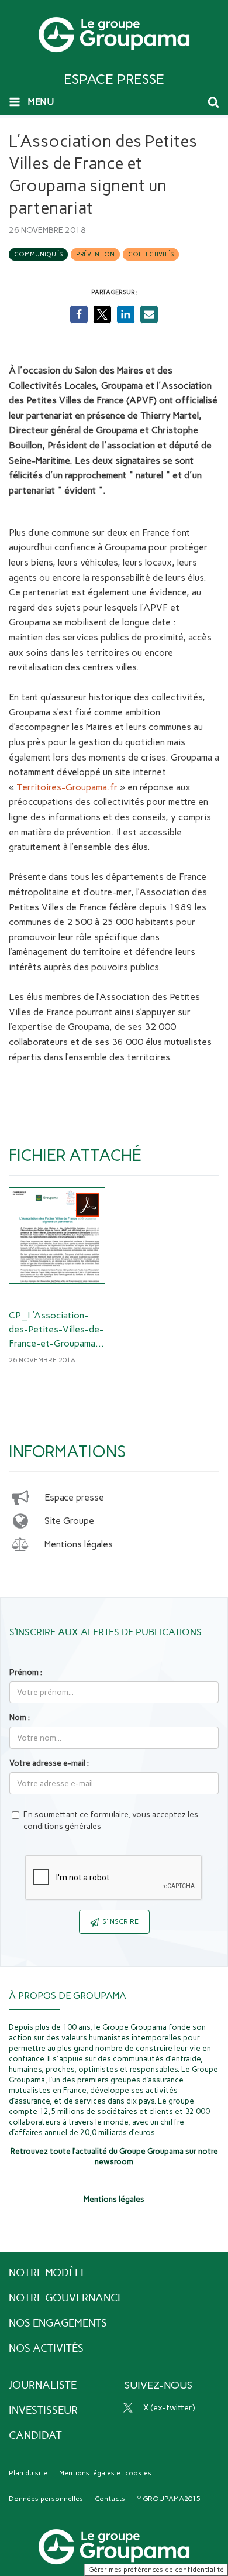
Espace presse (74, 1497)
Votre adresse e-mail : (49, 1763)
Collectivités (151, 254)
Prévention (95, 254)
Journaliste (43, 2385)
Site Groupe (69, 1521)
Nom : (20, 1717)
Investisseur (43, 2410)
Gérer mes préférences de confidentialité (156, 2570)
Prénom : (26, 1672)
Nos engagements (58, 2323)
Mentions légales (79, 1544)
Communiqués (38, 254)
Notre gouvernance (66, 2298)
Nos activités (46, 2348)
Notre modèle (48, 2273)
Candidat (35, 2435)
